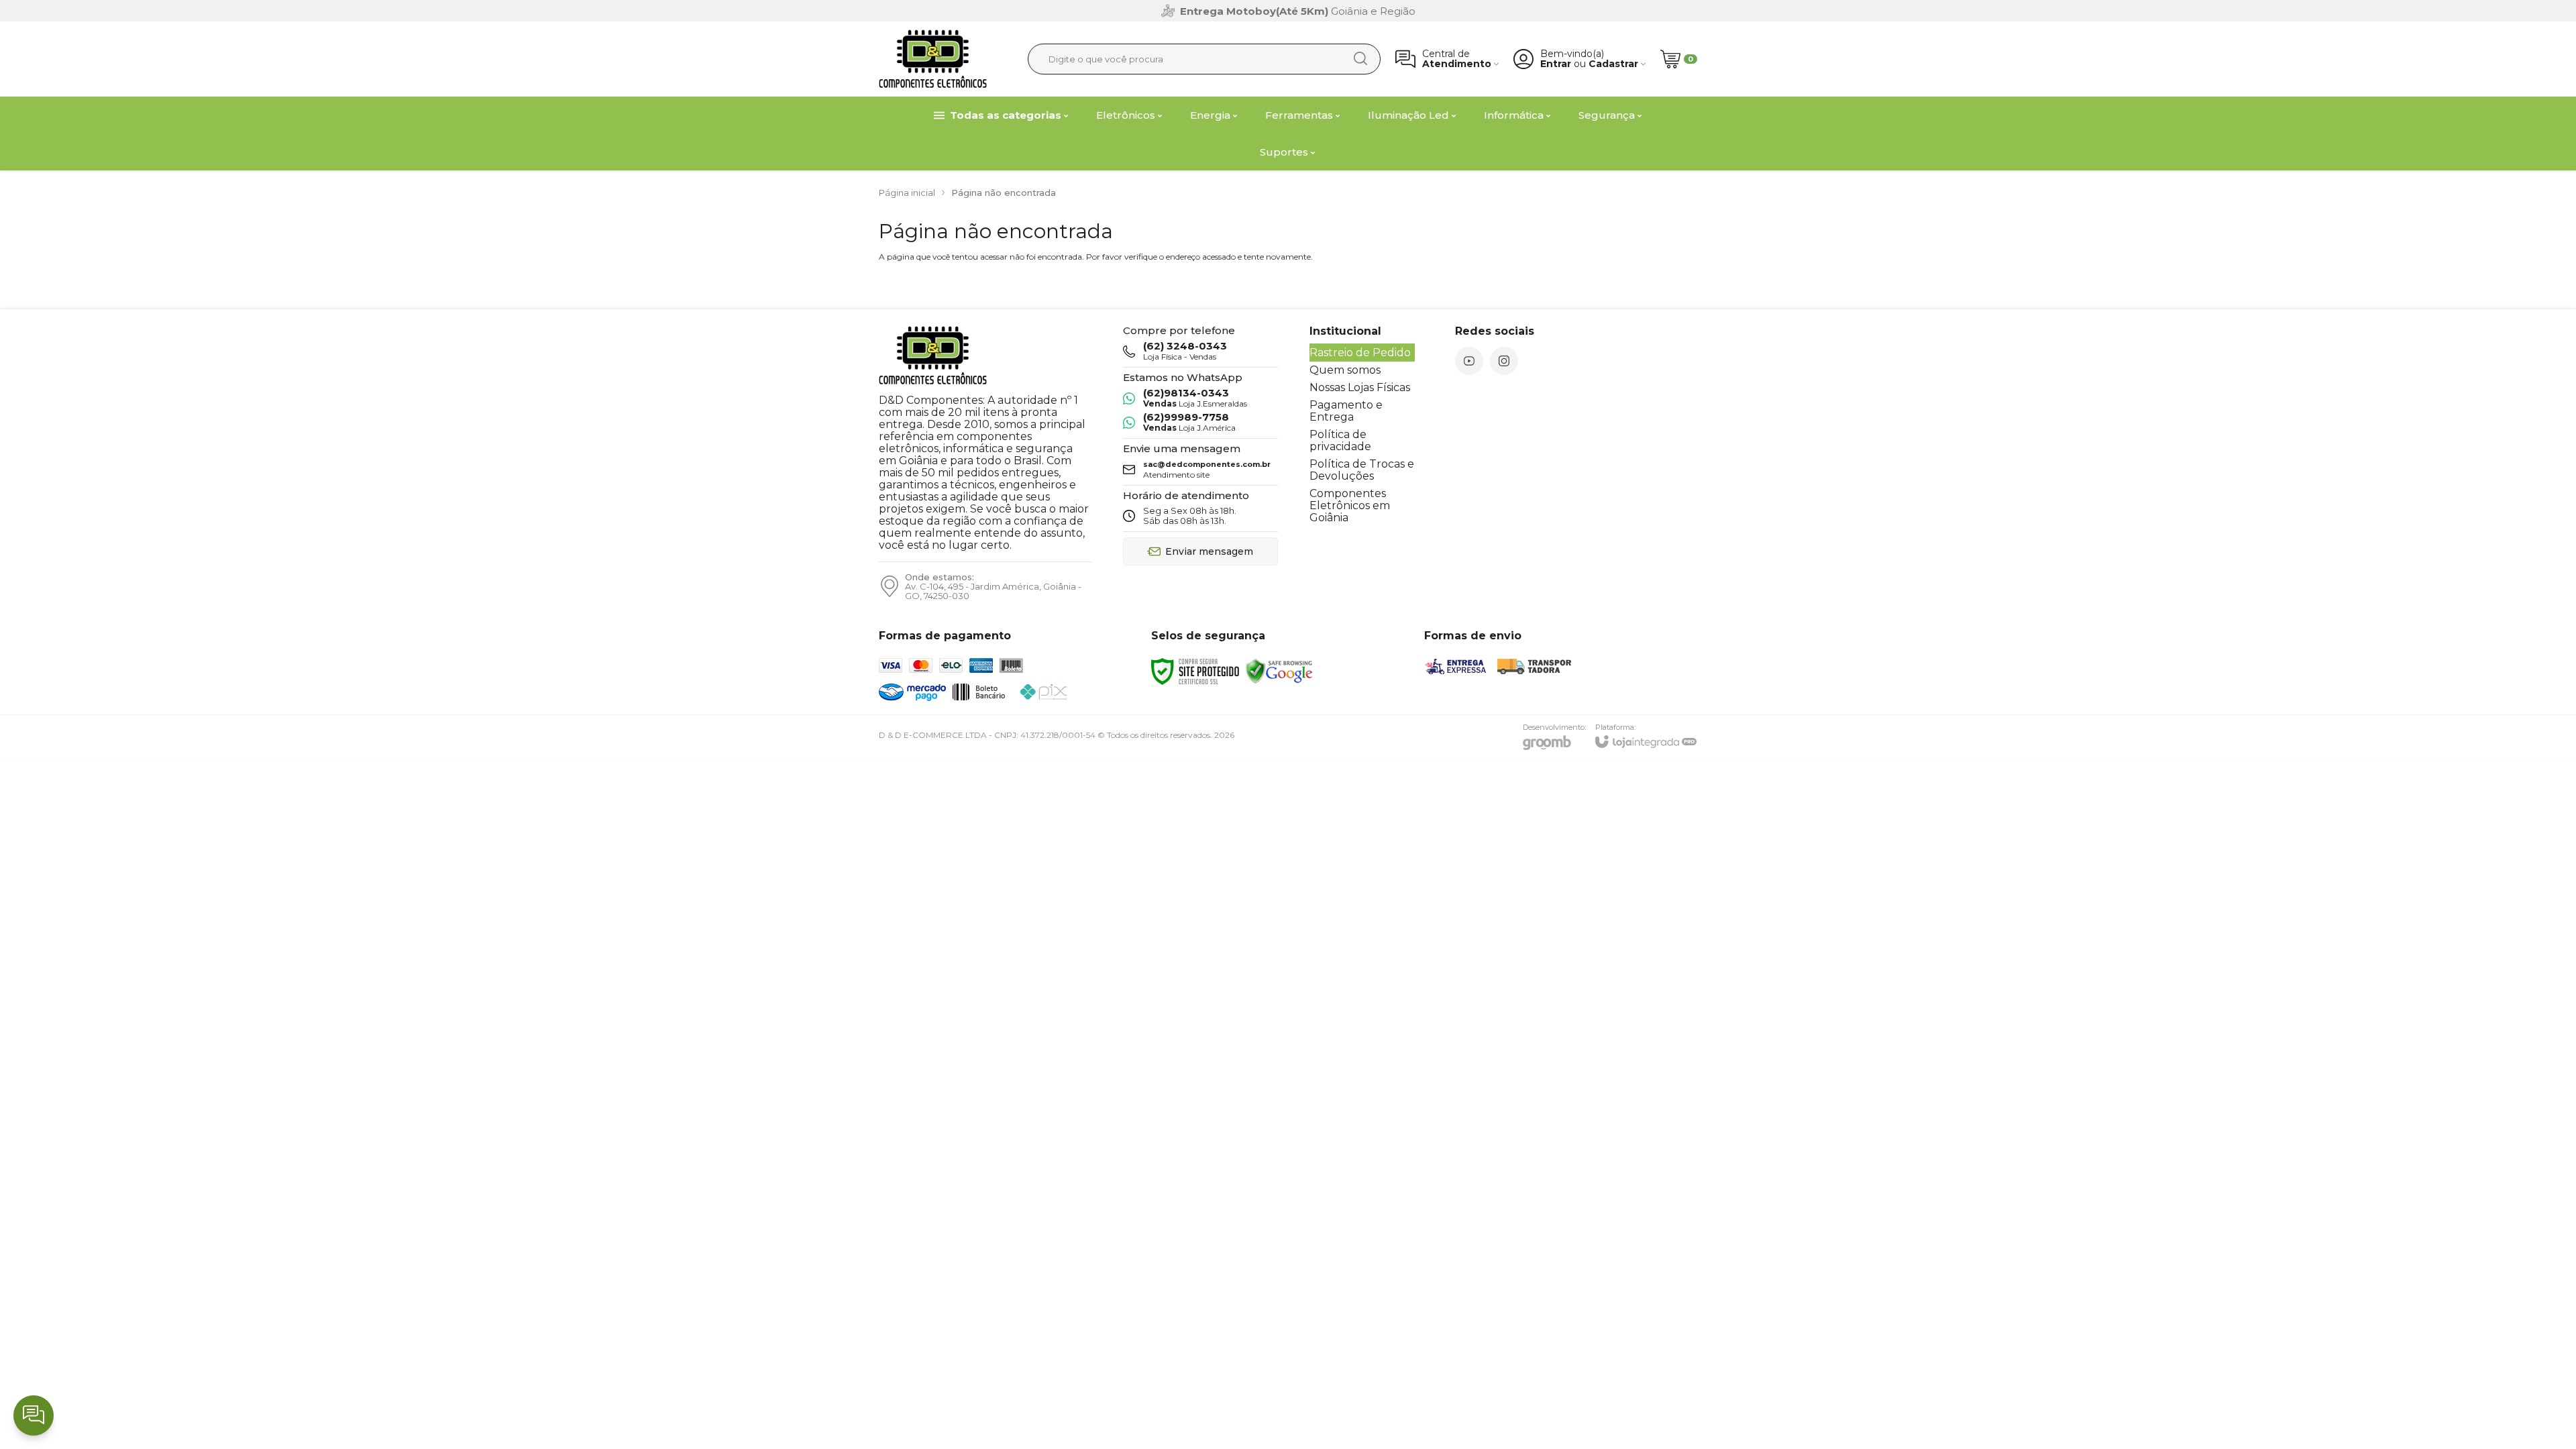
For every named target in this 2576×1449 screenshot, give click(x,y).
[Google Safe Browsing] (1279, 670)
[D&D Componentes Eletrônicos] (933, 59)
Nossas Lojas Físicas (1360, 387)
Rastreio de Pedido (1360, 353)
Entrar (1556, 64)
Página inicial (907, 193)
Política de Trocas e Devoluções (1362, 470)
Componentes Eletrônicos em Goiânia (1350, 505)
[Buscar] (1360, 58)
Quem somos (1345, 370)
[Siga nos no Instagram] (1504, 361)
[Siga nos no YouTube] (1469, 361)
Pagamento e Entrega (1346, 411)
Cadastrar (1613, 64)
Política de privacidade (1340, 440)
